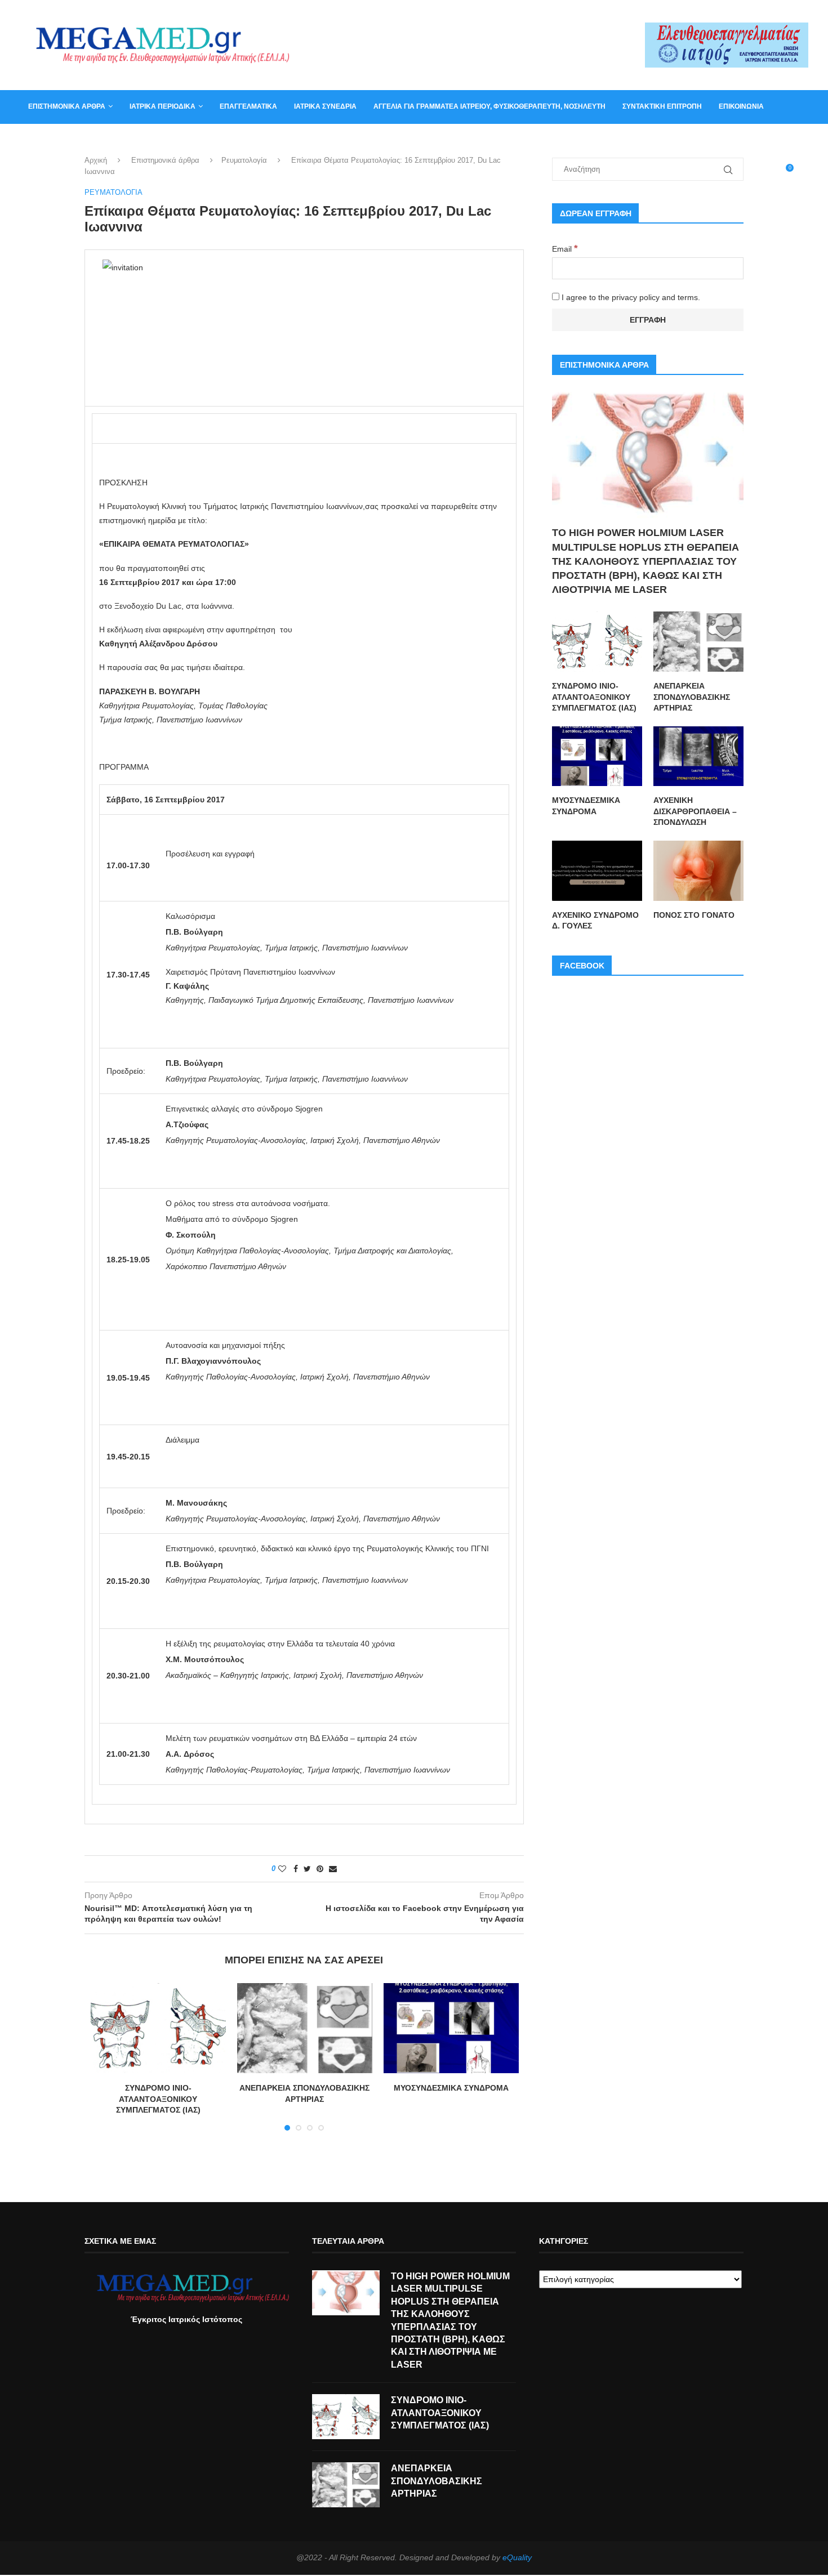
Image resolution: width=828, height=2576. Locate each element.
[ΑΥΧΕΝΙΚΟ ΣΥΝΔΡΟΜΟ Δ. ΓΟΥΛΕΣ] (597, 871)
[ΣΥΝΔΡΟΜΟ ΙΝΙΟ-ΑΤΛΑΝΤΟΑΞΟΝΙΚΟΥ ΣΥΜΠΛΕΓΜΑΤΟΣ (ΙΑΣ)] (158, 2028)
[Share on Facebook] (296, 1869)
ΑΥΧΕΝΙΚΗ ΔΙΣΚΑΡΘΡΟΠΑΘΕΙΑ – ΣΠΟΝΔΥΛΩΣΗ (695, 811)
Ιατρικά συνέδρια (325, 106)
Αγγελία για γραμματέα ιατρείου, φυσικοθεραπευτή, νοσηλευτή (489, 106)
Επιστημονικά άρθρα (67, 106)
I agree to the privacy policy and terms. (630, 297)
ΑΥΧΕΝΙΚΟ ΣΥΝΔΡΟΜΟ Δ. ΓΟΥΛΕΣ (595, 921)
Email (565, 249)
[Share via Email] (333, 1869)
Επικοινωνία (741, 106)
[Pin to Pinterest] (320, 1869)
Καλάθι (41, 140)
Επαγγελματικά (248, 106)
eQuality (517, 2557)
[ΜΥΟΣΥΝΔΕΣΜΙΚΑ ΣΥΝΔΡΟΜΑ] (451, 2028)
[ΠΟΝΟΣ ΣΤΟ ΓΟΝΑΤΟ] (698, 871)
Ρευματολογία (244, 160)
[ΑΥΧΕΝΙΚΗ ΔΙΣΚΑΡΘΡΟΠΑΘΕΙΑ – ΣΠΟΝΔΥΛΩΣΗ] (698, 756)
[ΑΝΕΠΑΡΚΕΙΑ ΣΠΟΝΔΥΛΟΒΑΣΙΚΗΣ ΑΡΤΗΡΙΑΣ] (305, 2028)
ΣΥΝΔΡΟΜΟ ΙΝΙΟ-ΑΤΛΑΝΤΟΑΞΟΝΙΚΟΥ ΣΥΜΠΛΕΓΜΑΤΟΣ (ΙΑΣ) (158, 2099)
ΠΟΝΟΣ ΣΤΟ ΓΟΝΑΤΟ (694, 915)
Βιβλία (83, 140)
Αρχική (96, 160)
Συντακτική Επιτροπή (662, 106)
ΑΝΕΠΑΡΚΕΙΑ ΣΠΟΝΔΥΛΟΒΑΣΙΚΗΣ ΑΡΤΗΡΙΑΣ (692, 697)
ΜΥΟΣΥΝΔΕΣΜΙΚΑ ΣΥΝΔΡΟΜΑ (451, 2088)
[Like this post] (282, 1869)
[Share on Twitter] (307, 1869)
